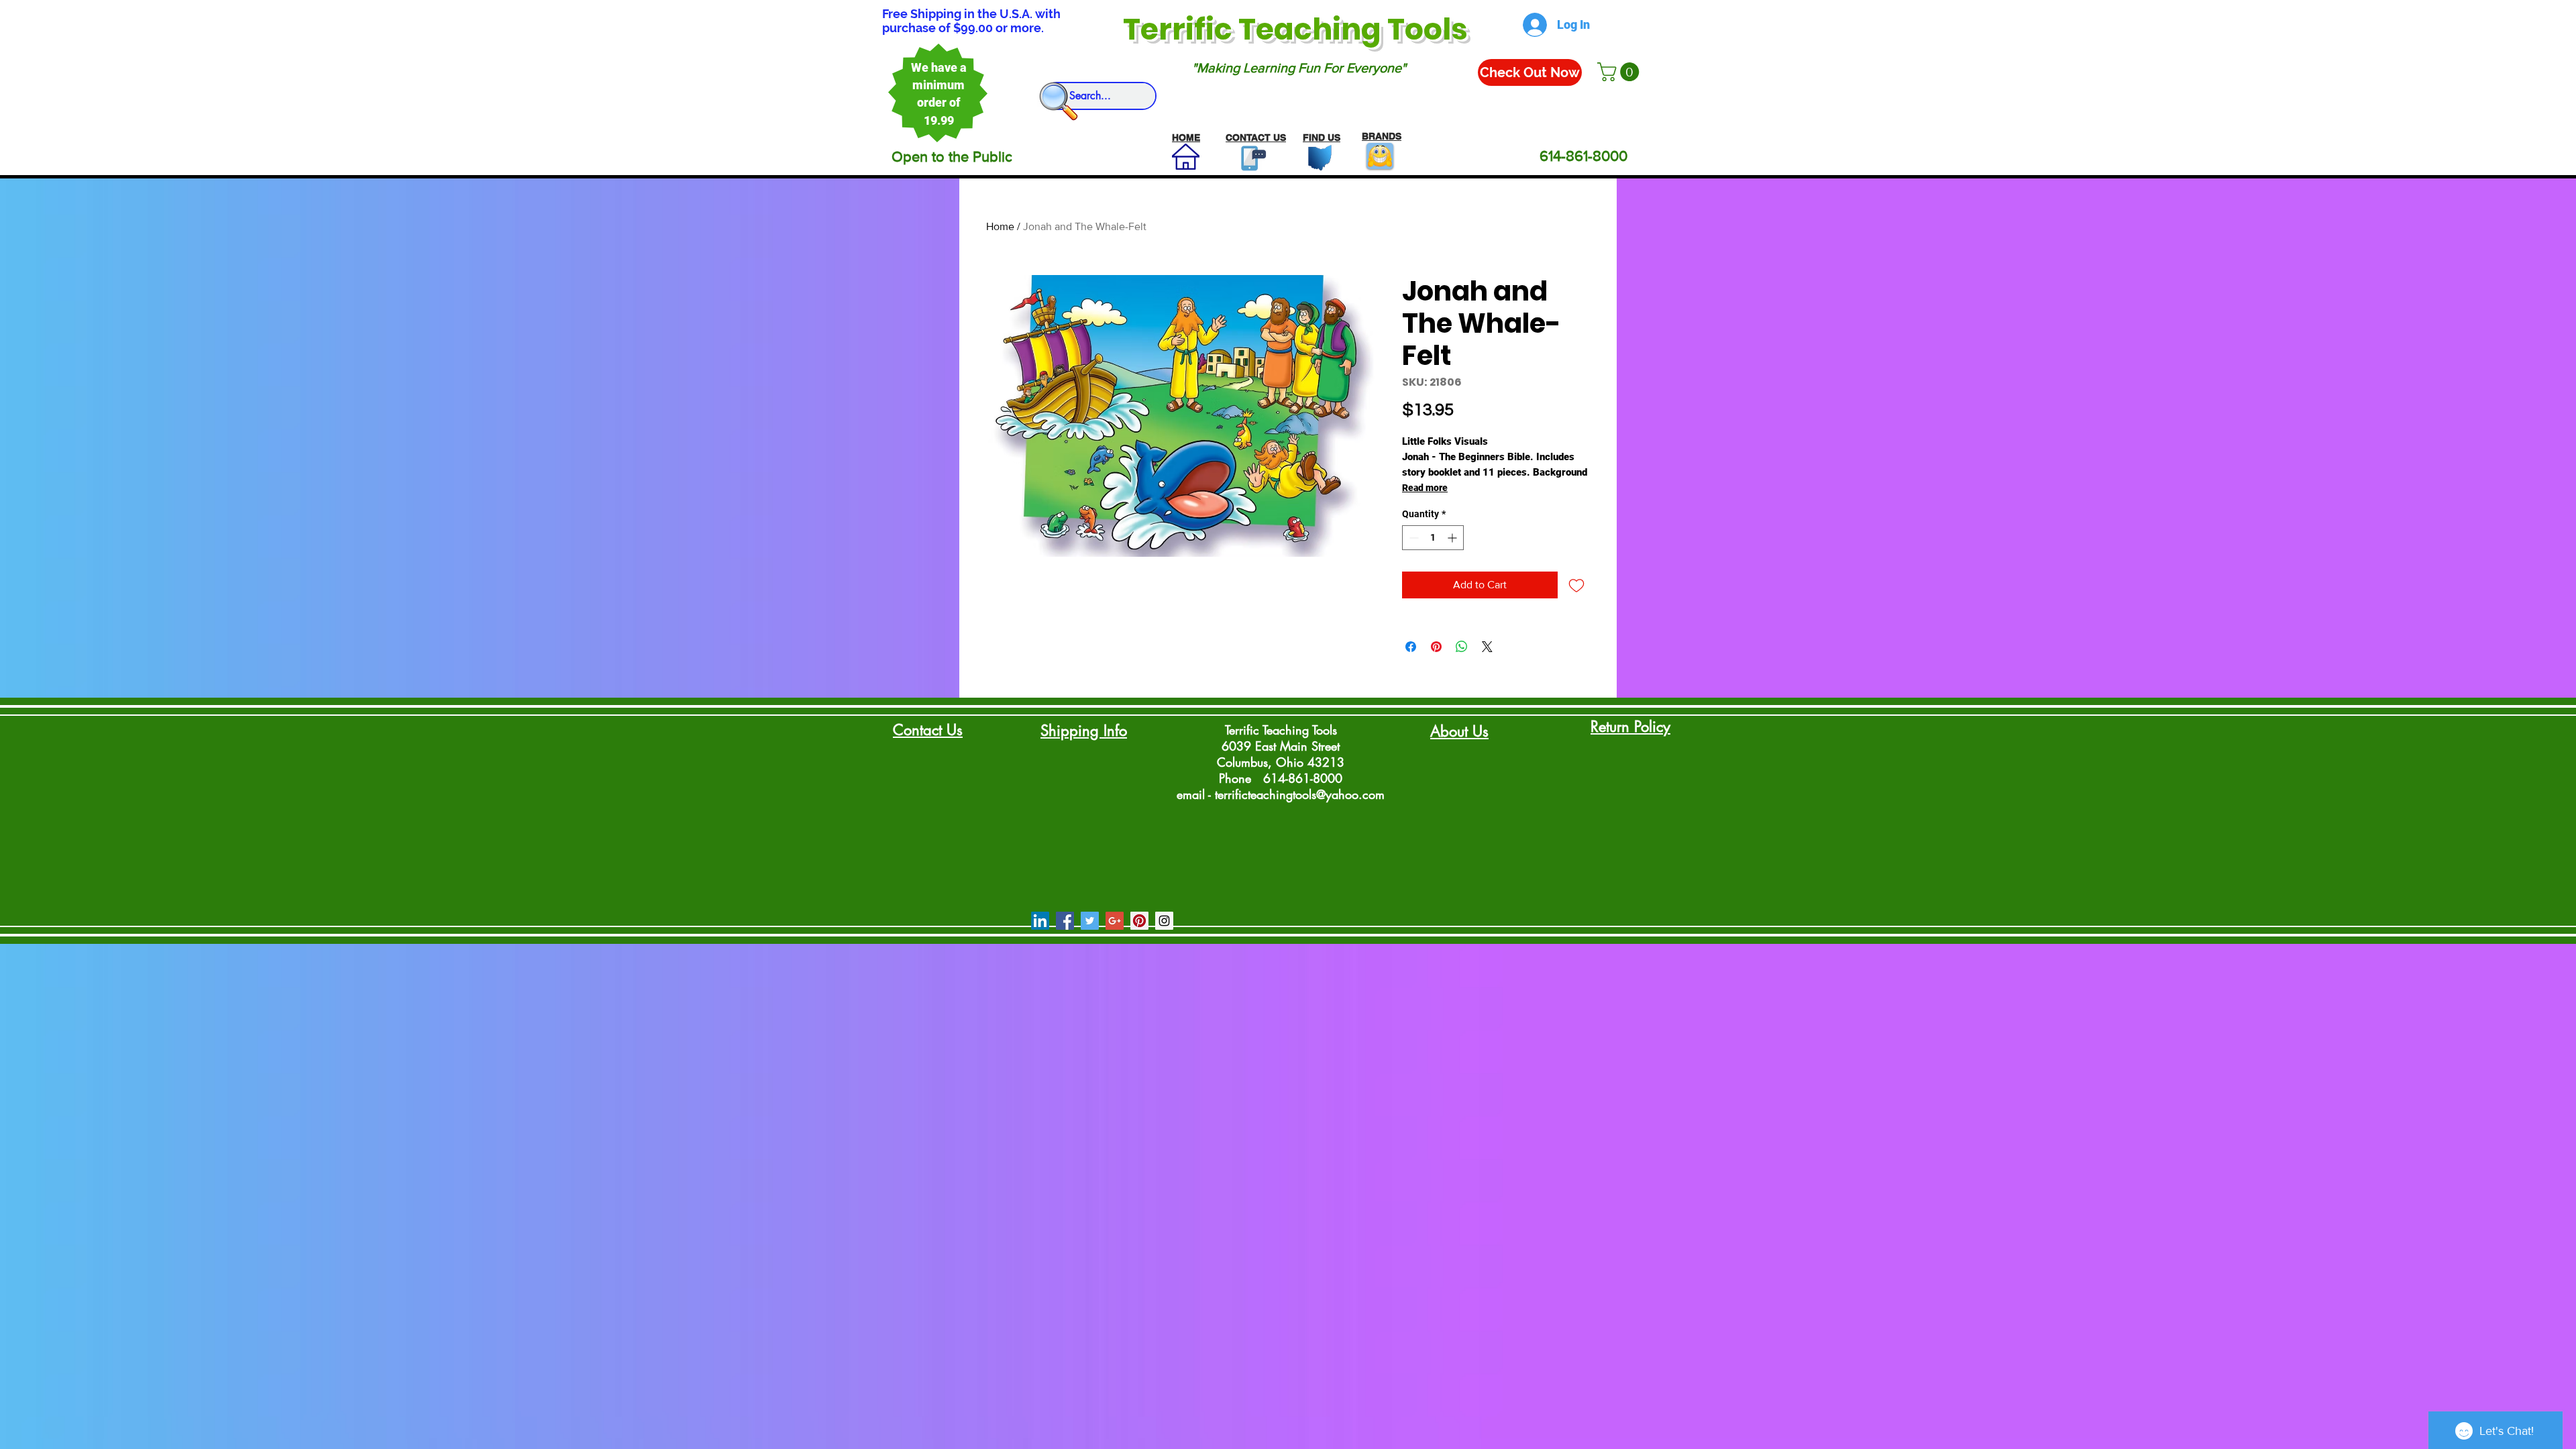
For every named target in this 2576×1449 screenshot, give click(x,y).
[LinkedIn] (1040, 921)
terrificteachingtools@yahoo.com (1300, 794)
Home (1000, 226)
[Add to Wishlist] (1576, 585)
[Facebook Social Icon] (1065, 921)
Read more (1425, 488)
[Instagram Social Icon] (1164, 921)
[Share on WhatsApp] (1462, 647)
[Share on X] (1487, 647)
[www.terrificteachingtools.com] (1251, 158)
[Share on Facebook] (1411, 647)
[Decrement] (1412, 538)
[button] (1620, 72)
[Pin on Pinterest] (1436, 647)
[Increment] (1453, 538)
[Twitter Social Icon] (1090, 921)
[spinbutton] (1433, 538)
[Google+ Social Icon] (1115, 921)
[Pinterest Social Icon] (1139, 921)
